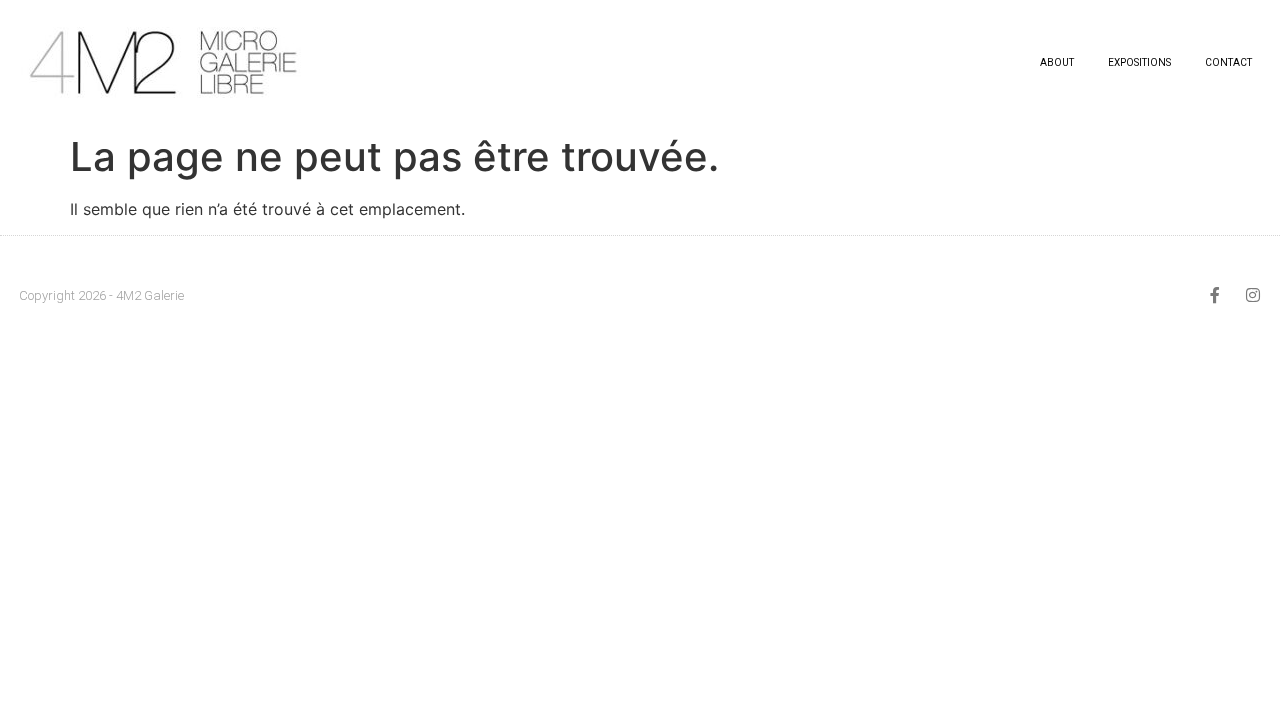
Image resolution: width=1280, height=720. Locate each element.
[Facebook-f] (1215, 295)
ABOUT (1057, 62)
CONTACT (1228, 62)
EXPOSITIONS (1139, 62)
